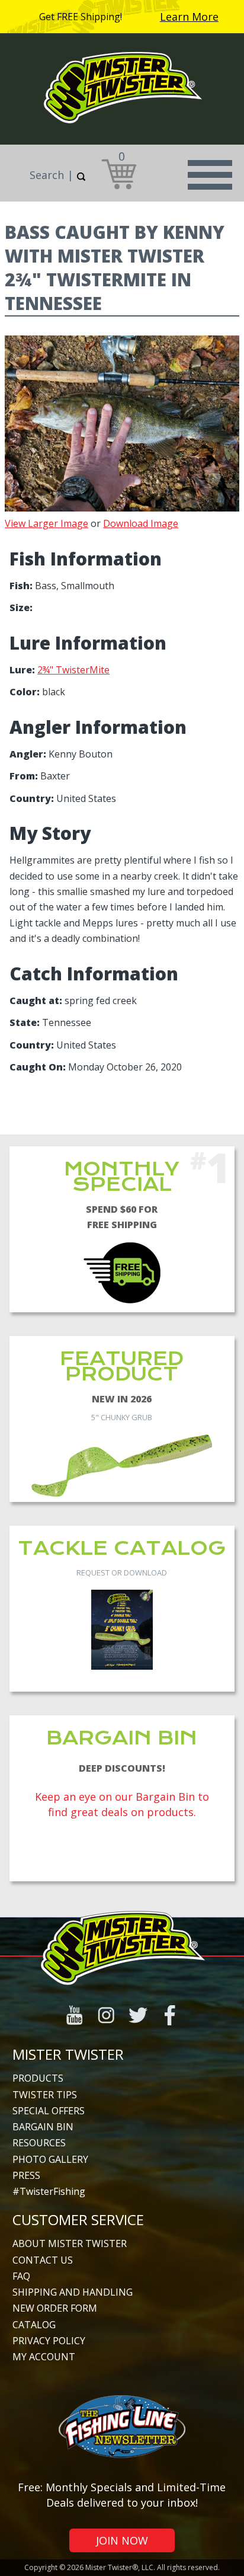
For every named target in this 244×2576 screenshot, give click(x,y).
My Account (44, 2357)
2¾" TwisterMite (73, 670)
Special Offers (49, 2111)
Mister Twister (68, 2054)
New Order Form (55, 2308)
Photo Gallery (50, 2159)
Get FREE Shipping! (81, 17)
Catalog (34, 2325)
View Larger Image (46, 523)
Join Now (122, 2540)
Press (26, 2175)
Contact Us (43, 2260)
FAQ (21, 2276)
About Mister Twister (70, 2243)
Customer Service (78, 2219)
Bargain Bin (43, 2127)
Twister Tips (45, 2095)
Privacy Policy (49, 2341)
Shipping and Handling (73, 2292)
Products (38, 2078)
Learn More (189, 17)
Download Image (141, 523)
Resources (39, 2143)
